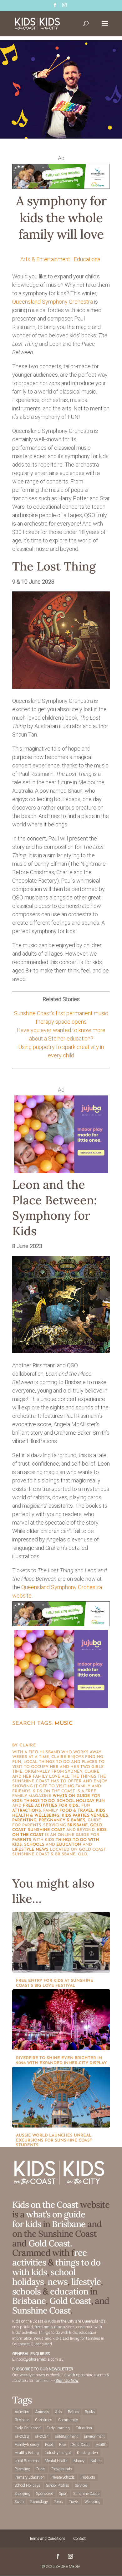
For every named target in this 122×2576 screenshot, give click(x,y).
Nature (96, 2461)
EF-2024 (42, 2436)
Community (68, 2420)
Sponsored (45, 2494)
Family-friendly (27, 2445)
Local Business (27, 2461)
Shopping (23, 2494)
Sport (63, 2494)
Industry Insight (58, 2453)
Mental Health (56, 2461)
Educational (88, 259)
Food (49, 2445)
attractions (27, 1811)
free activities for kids (51, 1806)
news (42, 1850)
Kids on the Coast (45, 2205)
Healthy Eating (27, 2453)
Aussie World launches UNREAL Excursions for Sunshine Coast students (54, 2140)
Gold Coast (70, 2301)
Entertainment (66, 2436)
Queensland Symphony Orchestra (53, 302)
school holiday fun (81, 1801)
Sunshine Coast (46, 1830)
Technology (39, 2502)
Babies (73, 2412)
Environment (94, 2436)
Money (79, 2461)
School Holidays (28, 2485)
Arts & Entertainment (45, 259)
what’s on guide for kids (49, 2219)
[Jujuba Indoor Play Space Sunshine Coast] (61, 1171)
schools (34, 1845)
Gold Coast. (49, 2243)
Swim (19, 2502)
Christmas (44, 2420)
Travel (74, 2502)
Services (81, 2485)
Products (88, 2477)
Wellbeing (92, 2502)
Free (62, 2445)
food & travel (76, 1811)
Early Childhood (28, 2428)
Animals (42, 2412)
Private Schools (63, 2477)
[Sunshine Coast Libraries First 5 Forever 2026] (61, 187)
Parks (41, 2469)
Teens (58, 2502)
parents (22, 1840)
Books (90, 2412)
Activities (22, 2412)
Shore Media (68, 2567)
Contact (79, 2539)
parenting (24, 1820)
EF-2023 (22, 2436)
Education (84, 2428)
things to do (39, 1801)
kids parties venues (85, 1816)
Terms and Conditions (47, 2539)
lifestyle (23, 1850)
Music (64, 1724)
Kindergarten (87, 2453)
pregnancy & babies (62, 1820)
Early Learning (58, 2428)
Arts (58, 2412)
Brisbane (78, 1825)
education (69, 1845)
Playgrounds (62, 2469)
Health (101, 2445)
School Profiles (58, 2485)
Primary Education (30, 2477)
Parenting (23, 2469)
